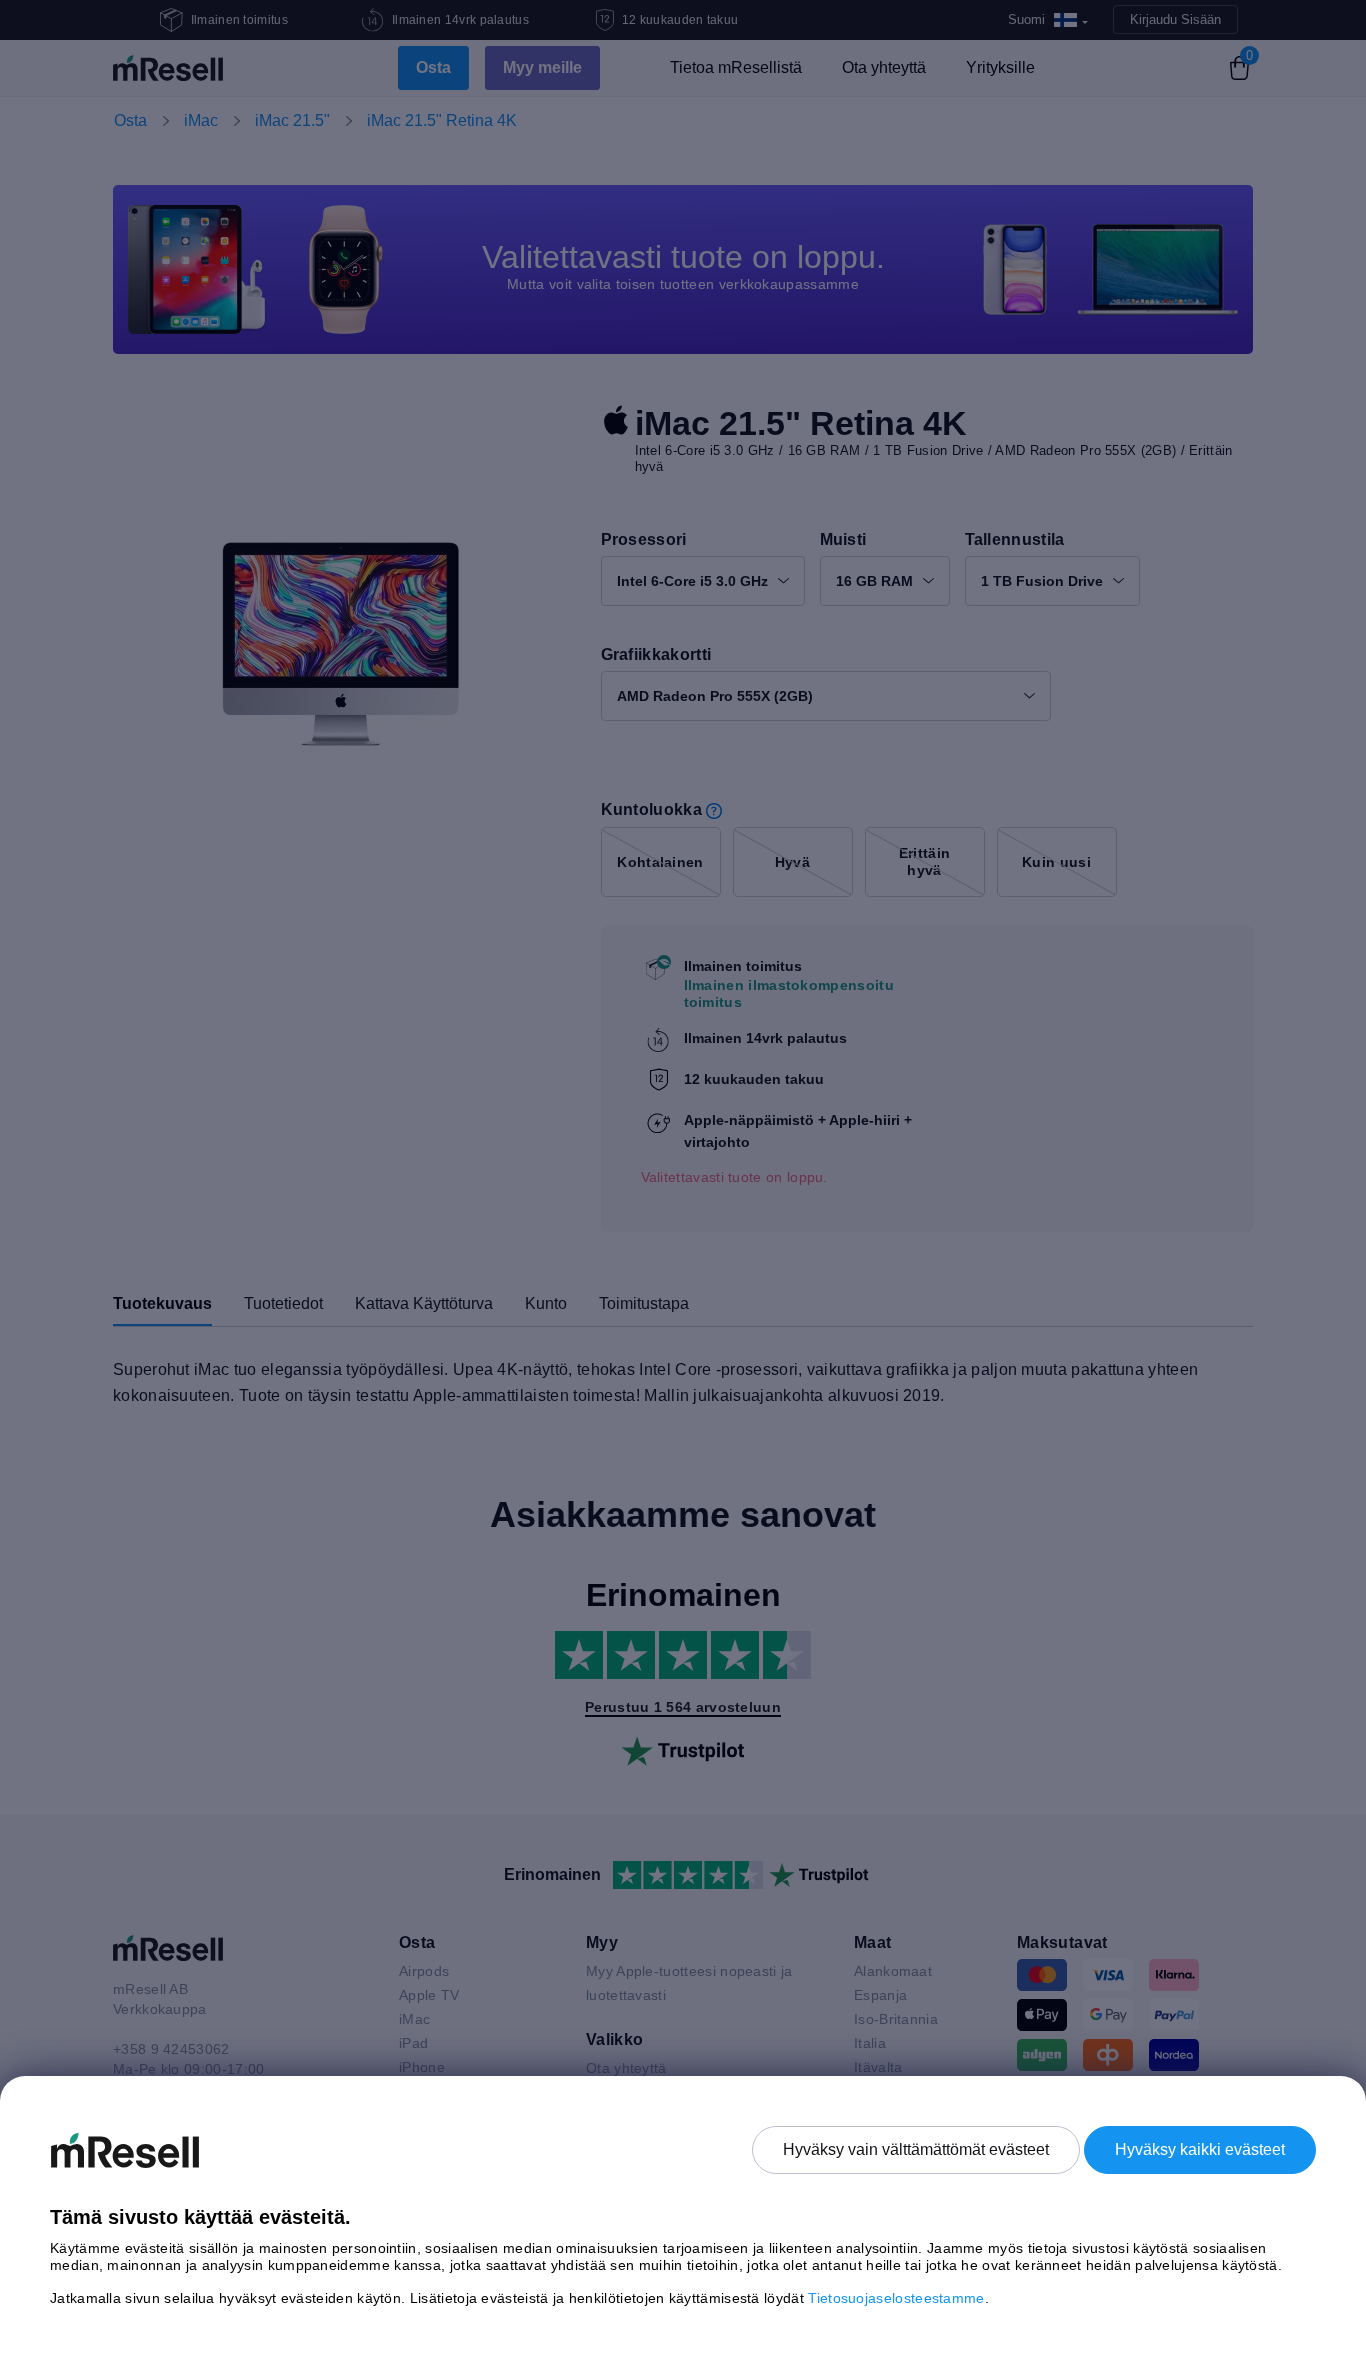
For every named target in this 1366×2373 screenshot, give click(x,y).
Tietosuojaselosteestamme (896, 2298)
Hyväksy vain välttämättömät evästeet (916, 2149)
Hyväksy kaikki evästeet (1200, 2149)
